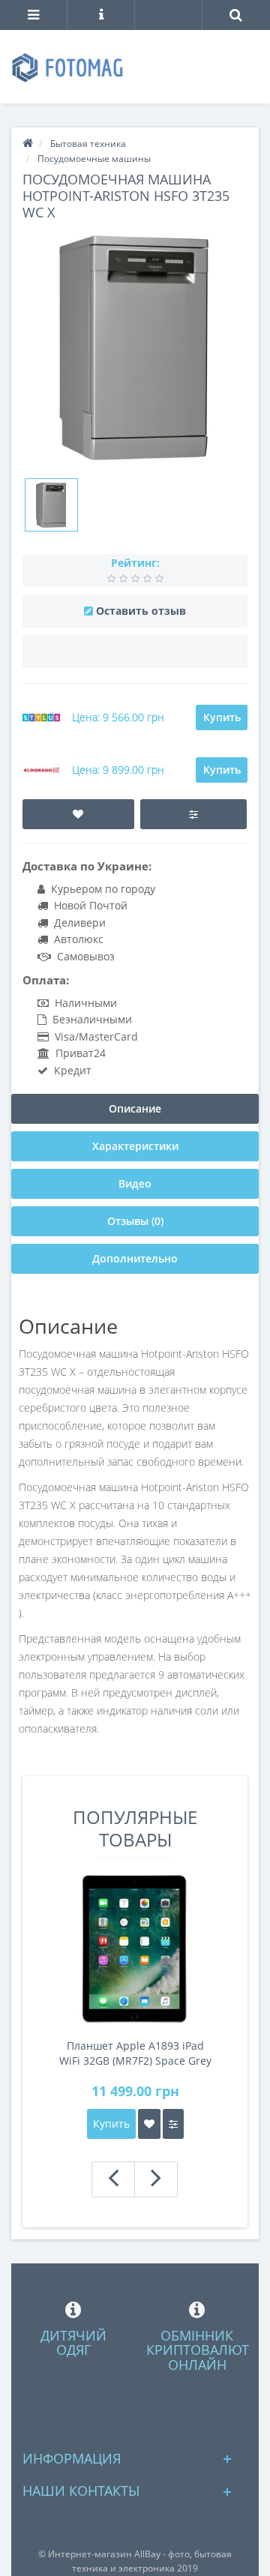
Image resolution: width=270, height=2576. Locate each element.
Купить (222, 717)
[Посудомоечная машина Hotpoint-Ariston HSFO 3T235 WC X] (51, 505)
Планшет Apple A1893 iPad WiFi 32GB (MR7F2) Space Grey (135, 2053)
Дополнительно (135, 1258)
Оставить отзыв (141, 611)
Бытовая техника (88, 144)
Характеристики (135, 1146)
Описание (135, 1108)
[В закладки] (78, 814)
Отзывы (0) (135, 1221)
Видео (135, 1183)
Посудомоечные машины (94, 159)
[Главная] (28, 144)
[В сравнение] (193, 814)
